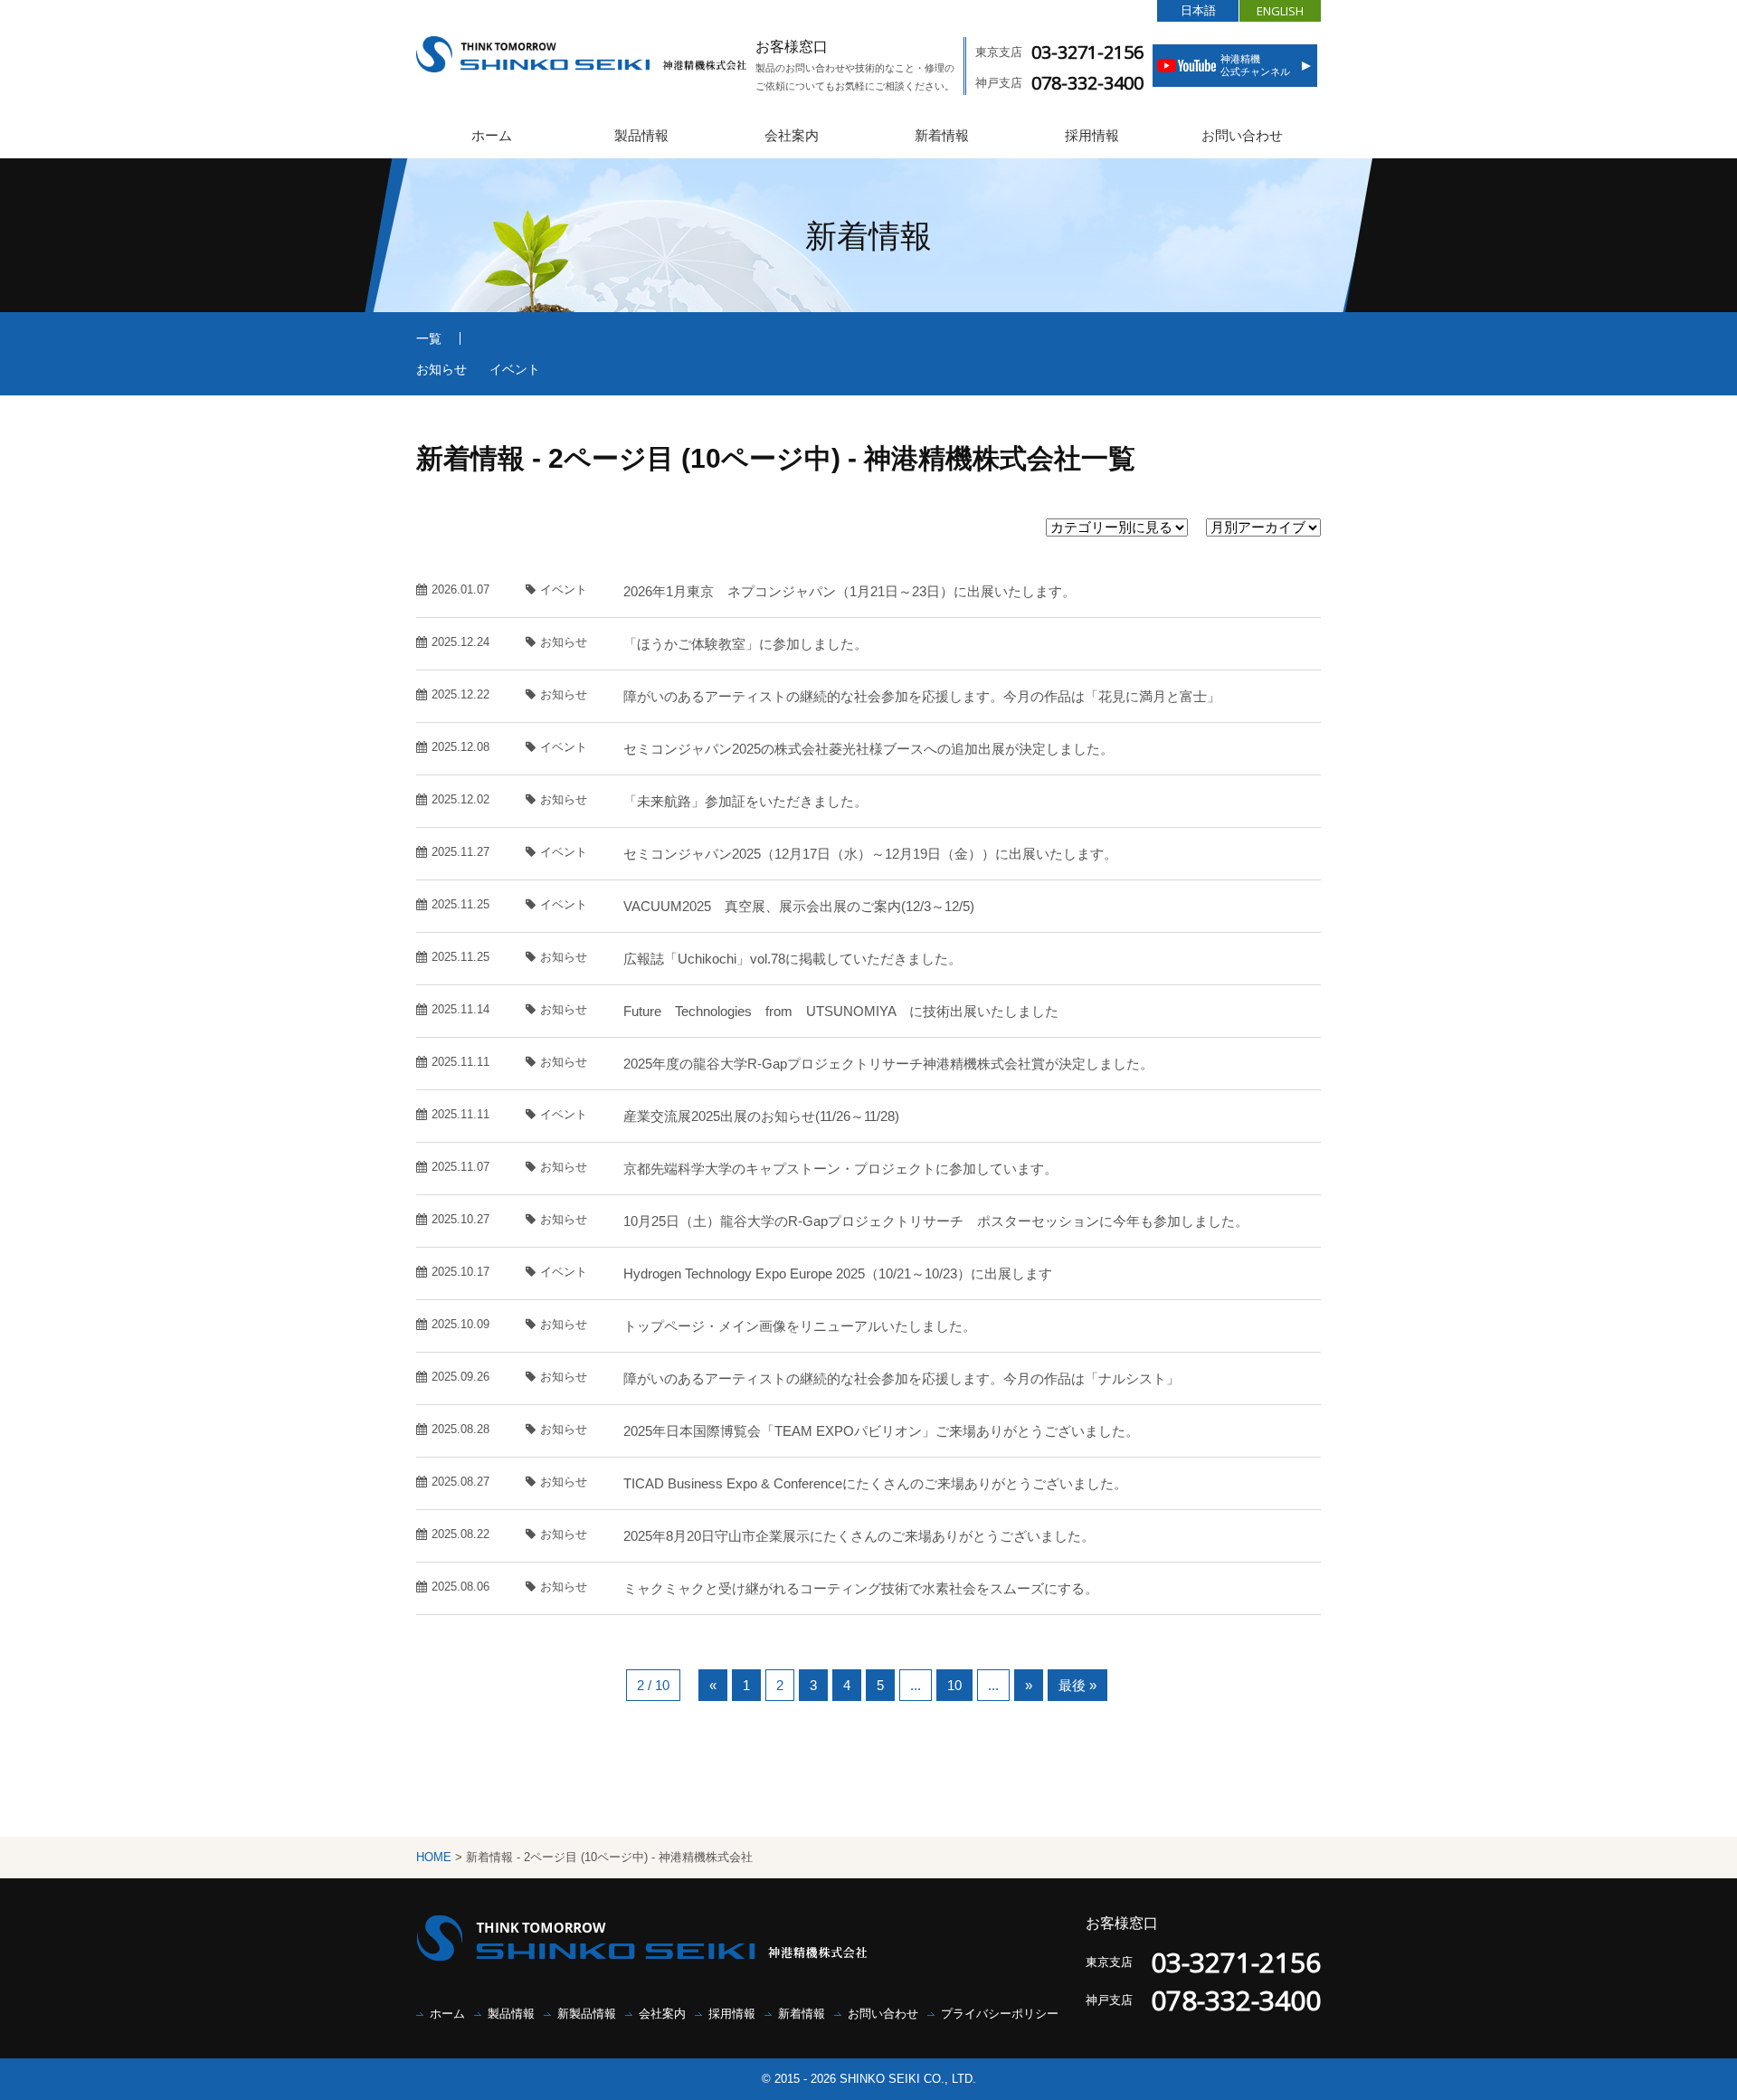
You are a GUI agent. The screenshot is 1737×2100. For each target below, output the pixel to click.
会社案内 (792, 135)
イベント (515, 369)
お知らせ (441, 369)
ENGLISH (1280, 11)
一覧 (429, 338)
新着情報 (942, 135)
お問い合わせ (1242, 135)
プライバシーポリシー (1000, 2014)
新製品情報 (587, 2014)
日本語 (1198, 10)
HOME (434, 1857)
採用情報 (1092, 135)
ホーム (492, 135)
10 (954, 1685)
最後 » (1077, 1685)
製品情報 (641, 135)
